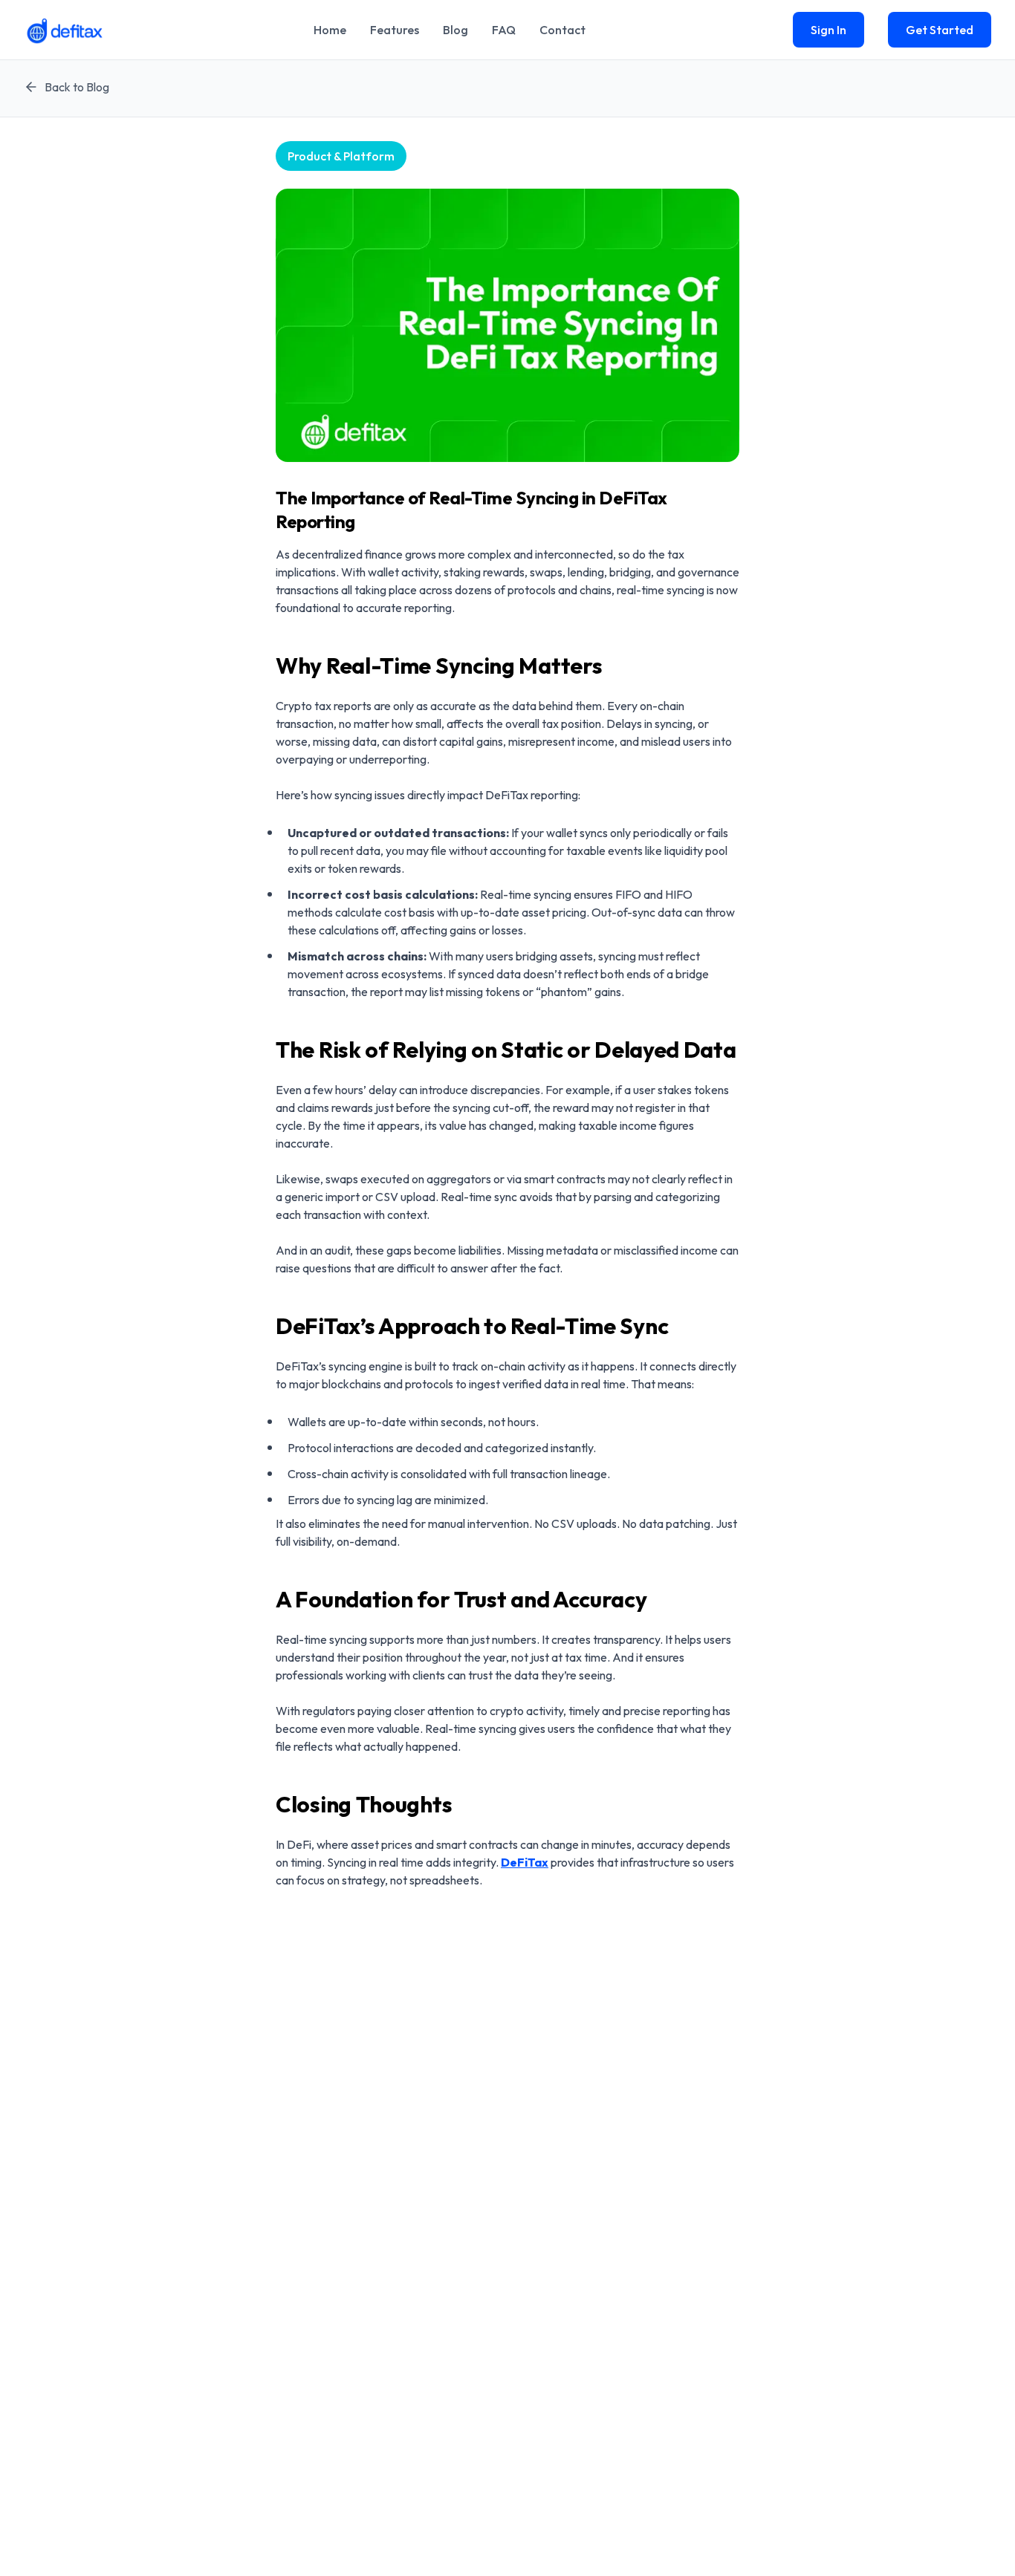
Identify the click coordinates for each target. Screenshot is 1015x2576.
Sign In (828, 30)
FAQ (504, 30)
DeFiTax (525, 1862)
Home (330, 30)
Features (395, 30)
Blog (455, 30)
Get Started (940, 30)
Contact (562, 30)
